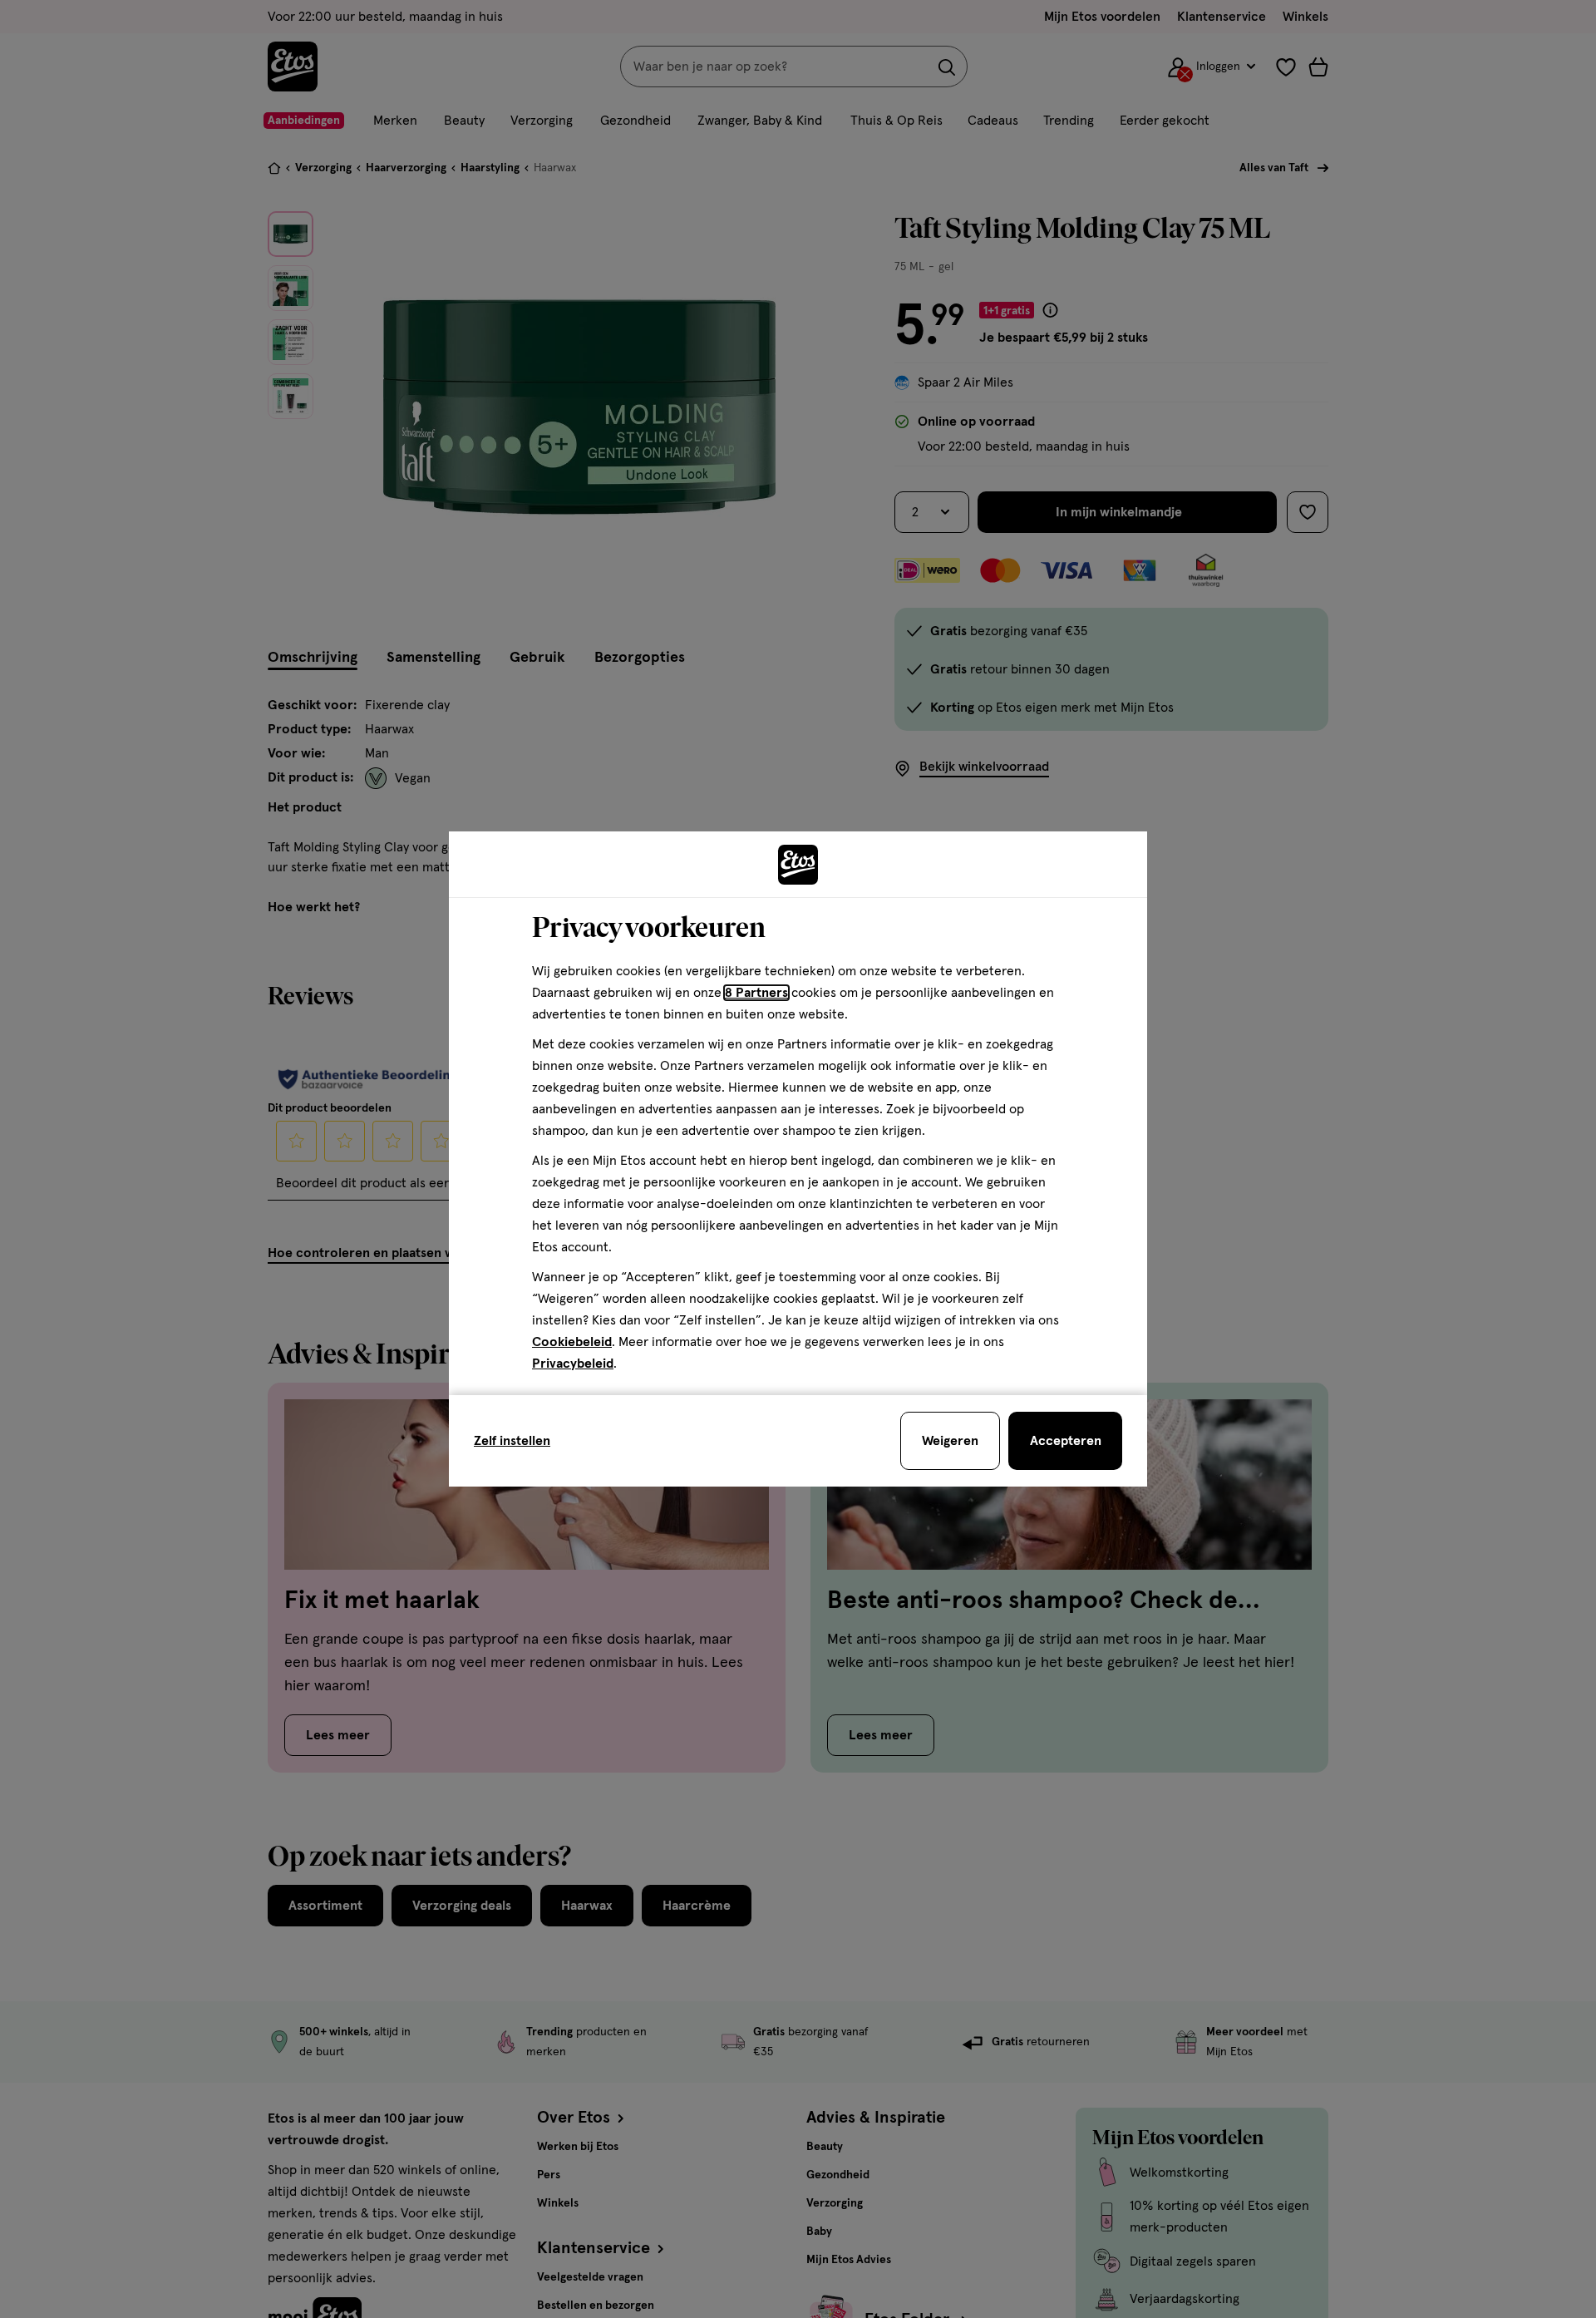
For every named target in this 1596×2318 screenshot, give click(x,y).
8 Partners (756, 993)
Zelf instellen (512, 1441)
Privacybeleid (573, 1364)
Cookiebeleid (572, 1342)
